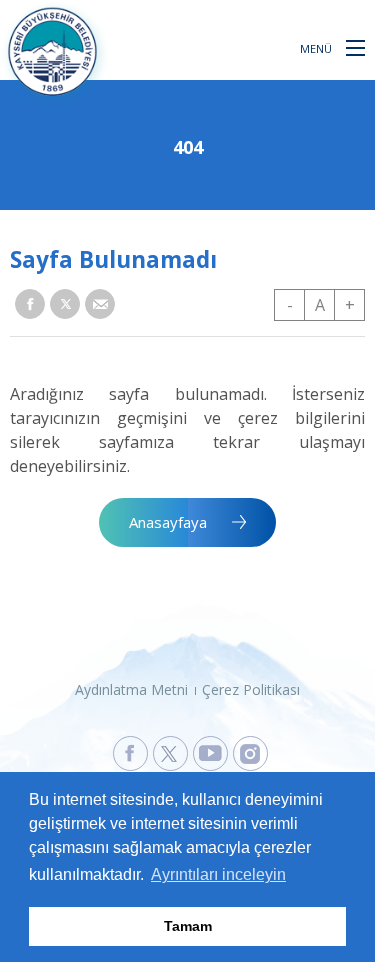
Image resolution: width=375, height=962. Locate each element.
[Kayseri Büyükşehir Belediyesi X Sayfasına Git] (170, 753)
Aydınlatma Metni (131, 689)
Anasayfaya (168, 522)
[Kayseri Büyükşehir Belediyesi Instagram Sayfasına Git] (250, 753)
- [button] (290, 305)
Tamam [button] (188, 926)
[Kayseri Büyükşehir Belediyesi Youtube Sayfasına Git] (210, 753)
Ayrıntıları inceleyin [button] (218, 874)
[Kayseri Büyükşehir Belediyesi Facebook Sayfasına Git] (130, 753)
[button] (355, 47)
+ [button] (350, 305)
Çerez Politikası (251, 689)
